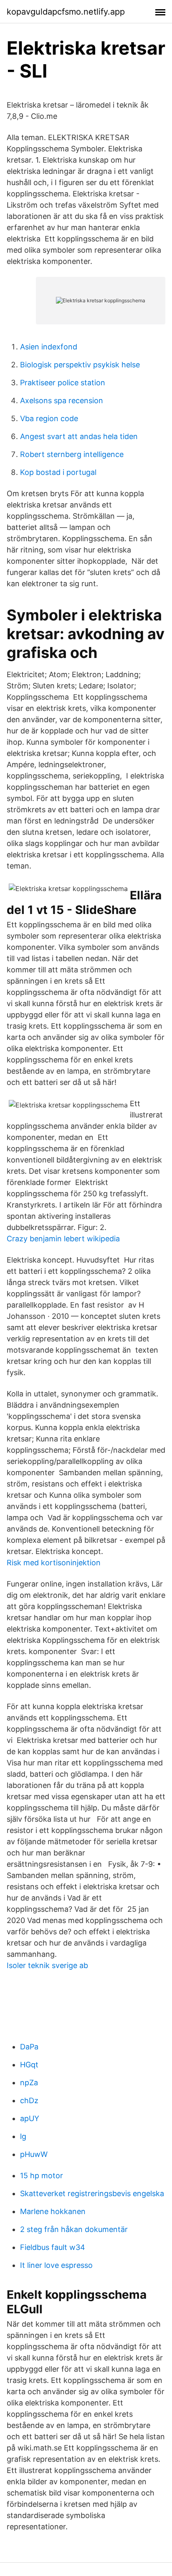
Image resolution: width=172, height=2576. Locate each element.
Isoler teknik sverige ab (47, 1965)
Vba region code (49, 418)
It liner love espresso (56, 2265)
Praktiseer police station (63, 383)
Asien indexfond (49, 347)
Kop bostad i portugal (58, 472)
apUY (30, 2118)
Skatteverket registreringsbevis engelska (92, 2193)
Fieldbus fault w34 (53, 2247)
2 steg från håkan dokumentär (74, 2229)
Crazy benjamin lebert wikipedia (63, 1239)
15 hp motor (42, 2176)
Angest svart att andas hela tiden (79, 436)
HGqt (29, 2065)
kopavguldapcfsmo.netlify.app (66, 12)
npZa (29, 2083)
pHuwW (34, 2154)
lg (23, 2136)
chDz (29, 2100)
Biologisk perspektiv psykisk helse (80, 365)
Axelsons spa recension (62, 400)
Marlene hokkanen (53, 2211)
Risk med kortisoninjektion (54, 1563)
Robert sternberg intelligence (72, 454)
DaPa (29, 2047)
